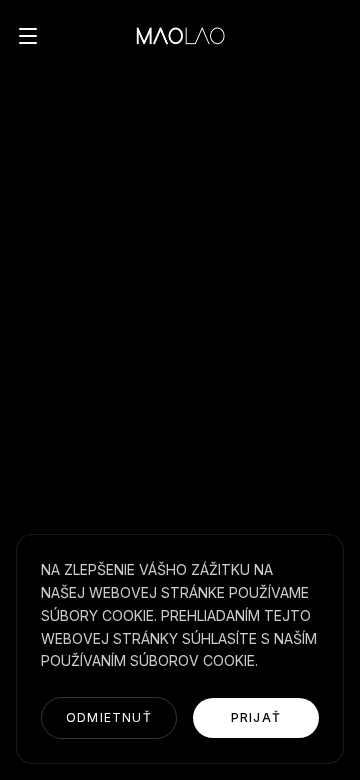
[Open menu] (28, 36)
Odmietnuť (109, 717)
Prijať (256, 717)
